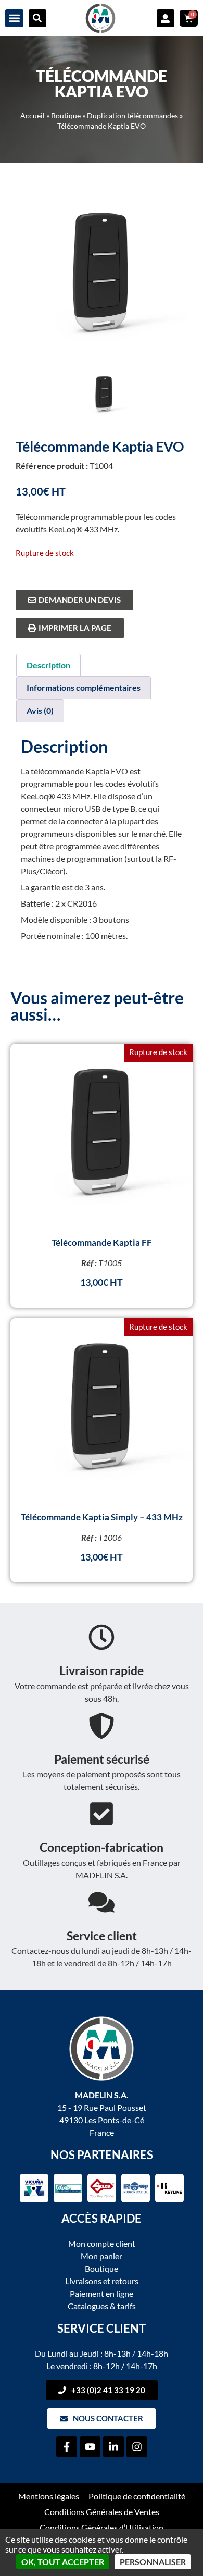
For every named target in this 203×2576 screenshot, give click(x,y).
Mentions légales (49, 2496)
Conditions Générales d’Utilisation (102, 2527)
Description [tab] (48, 665)
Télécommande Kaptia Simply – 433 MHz (102, 1517)
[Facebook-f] (67, 2447)
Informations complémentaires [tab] (84, 688)
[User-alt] (166, 18)
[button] (14, 18)
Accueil (33, 116)
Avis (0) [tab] (40, 710)
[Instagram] (137, 2447)
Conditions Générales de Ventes (102, 2512)
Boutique (66, 116)
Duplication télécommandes (132, 116)
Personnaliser (153, 2562)
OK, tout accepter (63, 2562)
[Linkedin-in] (113, 2447)
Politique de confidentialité (137, 2496)
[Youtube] (90, 2447)
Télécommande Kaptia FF (102, 1242)
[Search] (37, 18)
